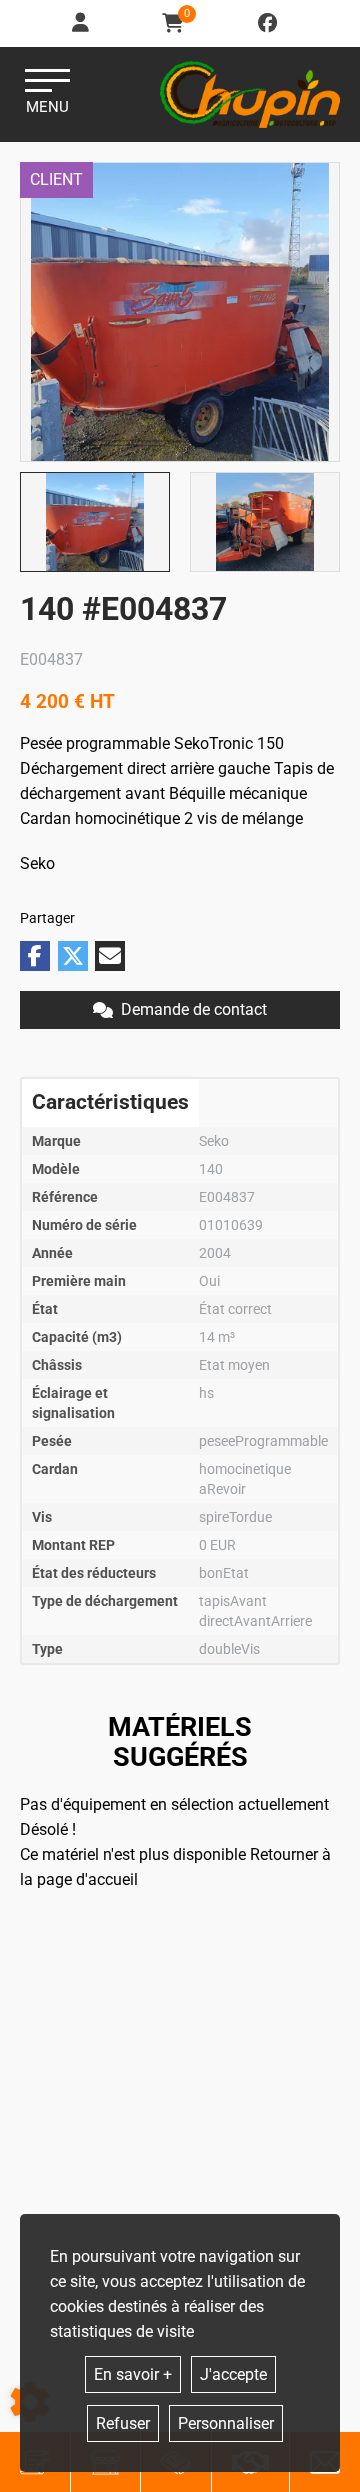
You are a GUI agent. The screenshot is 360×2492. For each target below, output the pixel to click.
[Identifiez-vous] (82, 23)
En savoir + (133, 2374)
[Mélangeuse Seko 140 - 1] (180, 312)
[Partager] (110, 956)
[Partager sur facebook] (35, 956)
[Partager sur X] (73, 956)
